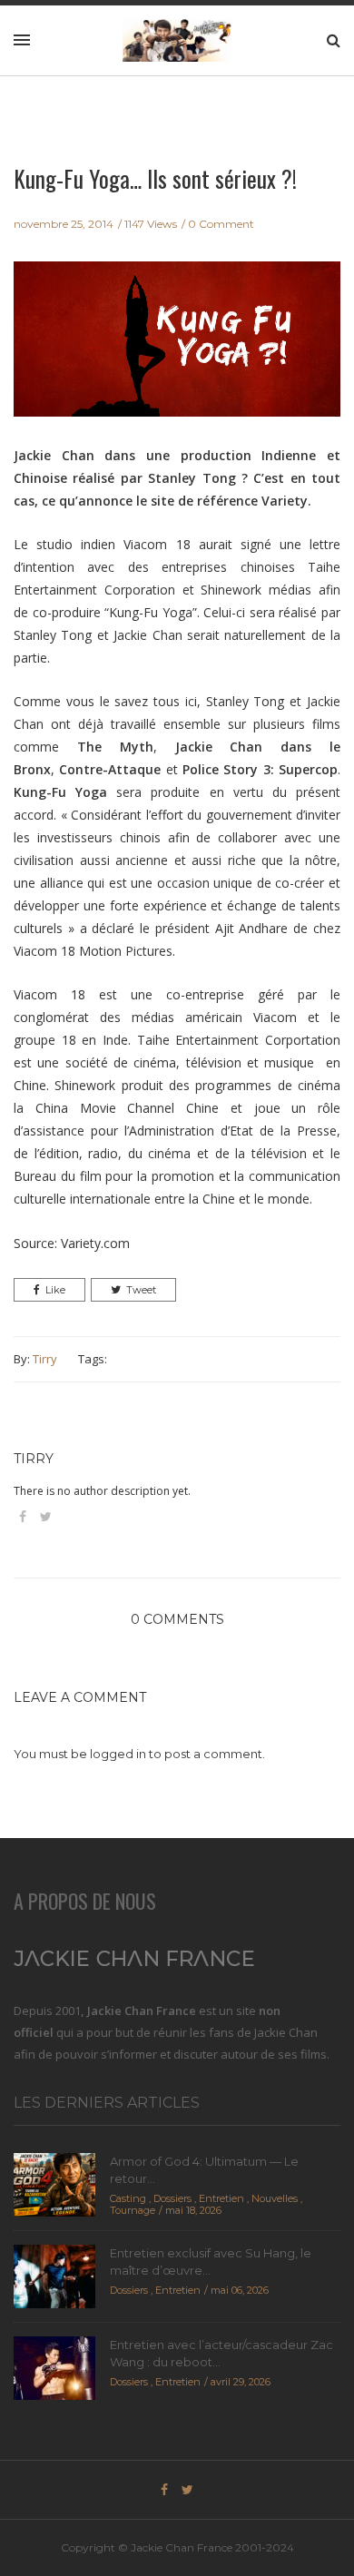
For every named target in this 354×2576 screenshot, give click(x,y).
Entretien (221, 2198)
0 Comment (221, 224)
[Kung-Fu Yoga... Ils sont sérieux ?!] (177, 351)
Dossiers (172, 2198)
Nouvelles (275, 2198)
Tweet (141, 1290)
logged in (118, 1754)
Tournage (133, 2210)
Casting (128, 2198)
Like (55, 1290)
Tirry (45, 1359)
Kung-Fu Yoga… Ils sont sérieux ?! (155, 178)
